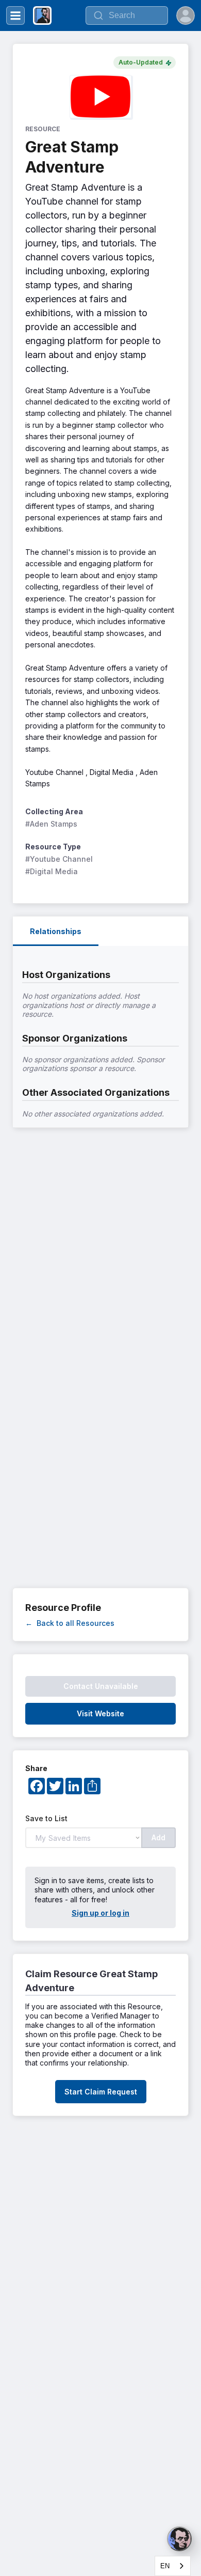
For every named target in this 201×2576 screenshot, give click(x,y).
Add (158, 1837)
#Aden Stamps (51, 824)
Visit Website (100, 1713)
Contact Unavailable (101, 1686)
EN (165, 2566)
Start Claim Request (101, 2092)
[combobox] (173, 2566)
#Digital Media (52, 871)
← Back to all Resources (70, 1623)
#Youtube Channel (59, 859)
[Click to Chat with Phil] (179, 2539)
